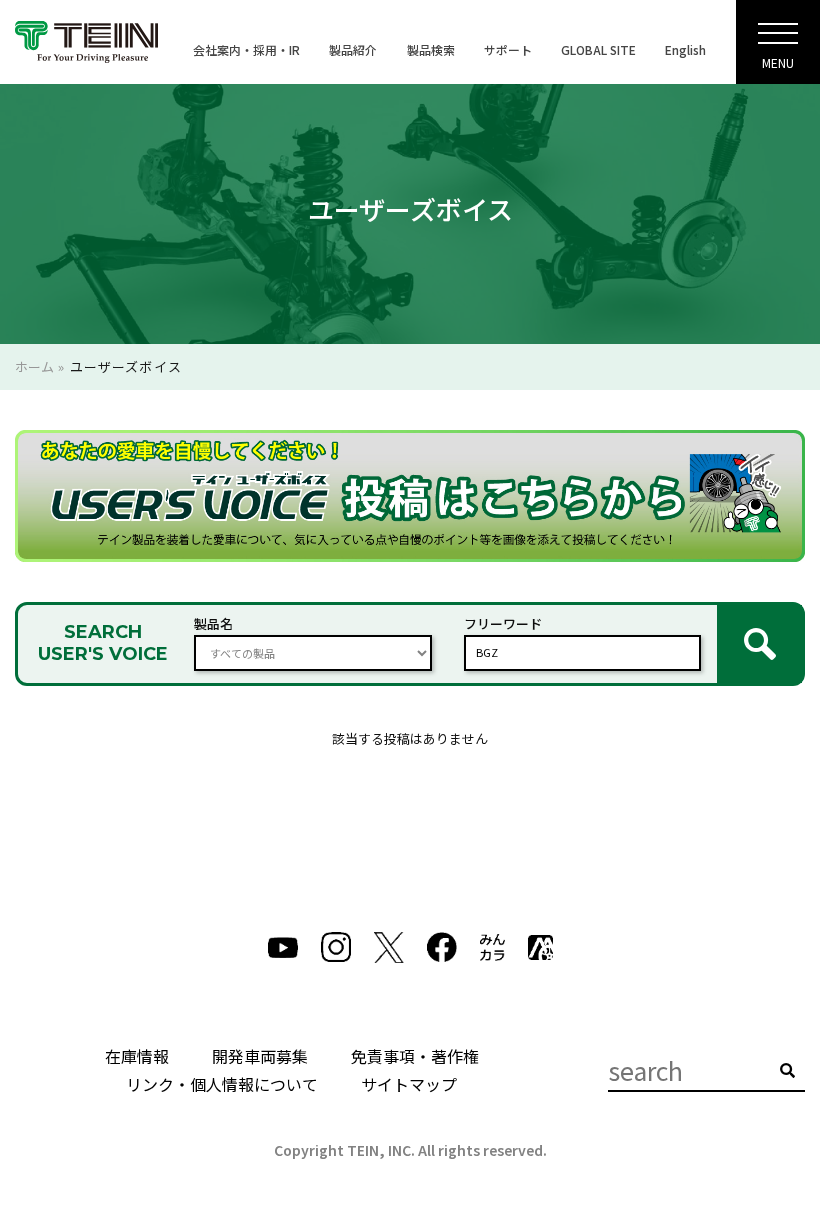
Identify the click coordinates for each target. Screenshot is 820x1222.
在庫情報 (137, 1056)
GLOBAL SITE (598, 49)
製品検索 (431, 49)
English (685, 49)
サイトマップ (409, 1084)
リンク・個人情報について (222, 1084)
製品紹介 (353, 49)
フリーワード (503, 623)
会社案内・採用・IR (246, 49)
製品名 (213, 623)
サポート (508, 49)
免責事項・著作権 (415, 1056)
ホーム (34, 366)
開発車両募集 (260, 1056)
